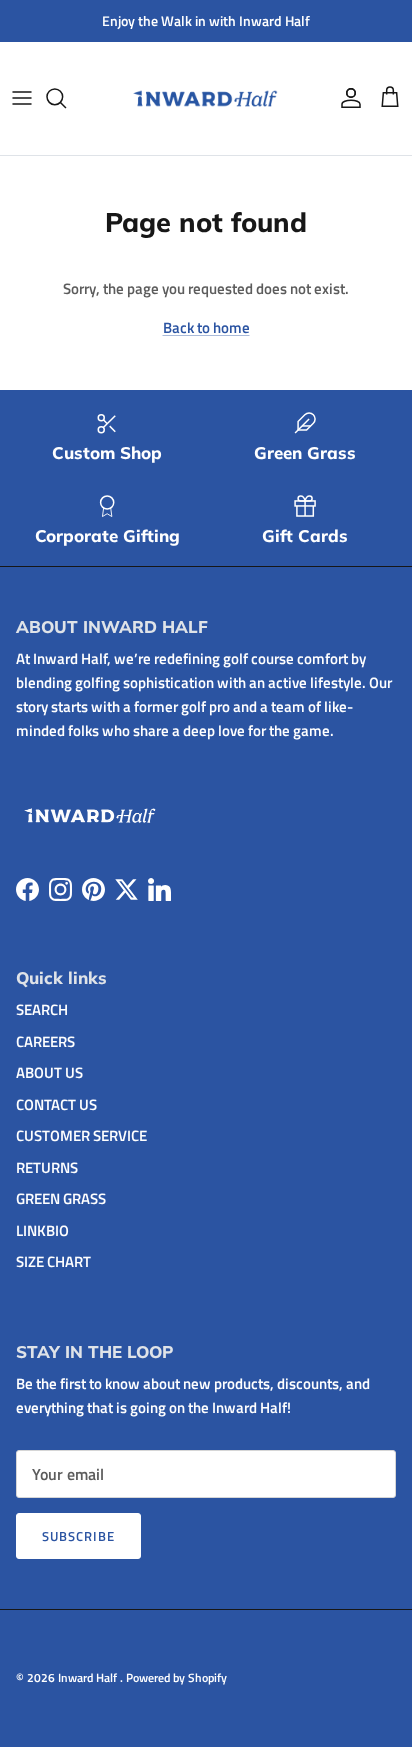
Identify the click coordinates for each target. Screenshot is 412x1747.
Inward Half (89, 1677)
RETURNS (47, 1167)
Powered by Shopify (176, 1677)
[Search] (66, 98)
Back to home (206, 327)
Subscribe (78, 1536)
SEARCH (42, 1009)
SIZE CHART (53, 1261)
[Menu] (22, 98)
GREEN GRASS (61, 1198)
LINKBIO (42, 1230)
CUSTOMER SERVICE (81, 1135)
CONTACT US (56, 1104)
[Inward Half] (206, 98)
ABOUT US (49, 1072)
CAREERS (45, 1041)
